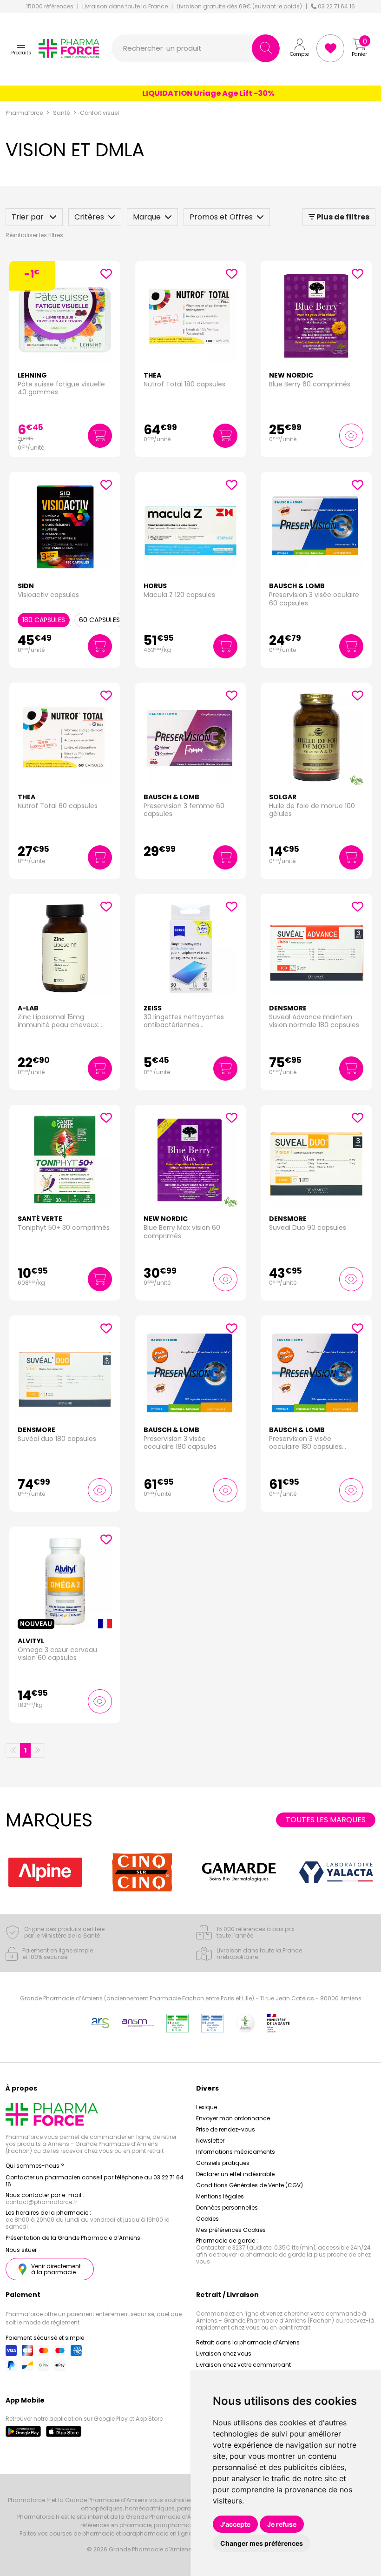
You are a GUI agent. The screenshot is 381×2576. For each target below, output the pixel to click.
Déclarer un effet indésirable (235, 2174)
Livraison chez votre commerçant (243, 2365)
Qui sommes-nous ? (35, 2166)
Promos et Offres (221, 217)
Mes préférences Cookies (231, 2230)
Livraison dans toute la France (125, 7)
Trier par (29, 217)
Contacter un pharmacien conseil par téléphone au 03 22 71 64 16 (95, 2181)
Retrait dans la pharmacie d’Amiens (248, 2342)
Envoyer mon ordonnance (233, 2118)
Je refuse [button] (282, 2524)
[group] (59, 1872)
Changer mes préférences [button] (262, 2543)
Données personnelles (227, 2208)
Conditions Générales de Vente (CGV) (250, 2185)
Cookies (207, 2219)
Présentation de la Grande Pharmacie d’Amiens (73, 2238)
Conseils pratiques (223, 2163)
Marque (147, 217)
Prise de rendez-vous (226, 2129)
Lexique (207, 2107)
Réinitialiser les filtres (34, 235)
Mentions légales (220, 2196)
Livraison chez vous (224, 2354)
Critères (89, 217)
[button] (21, 48)
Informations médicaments (236, 2152)
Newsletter (210, 2141)
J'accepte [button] (235, 2524)
